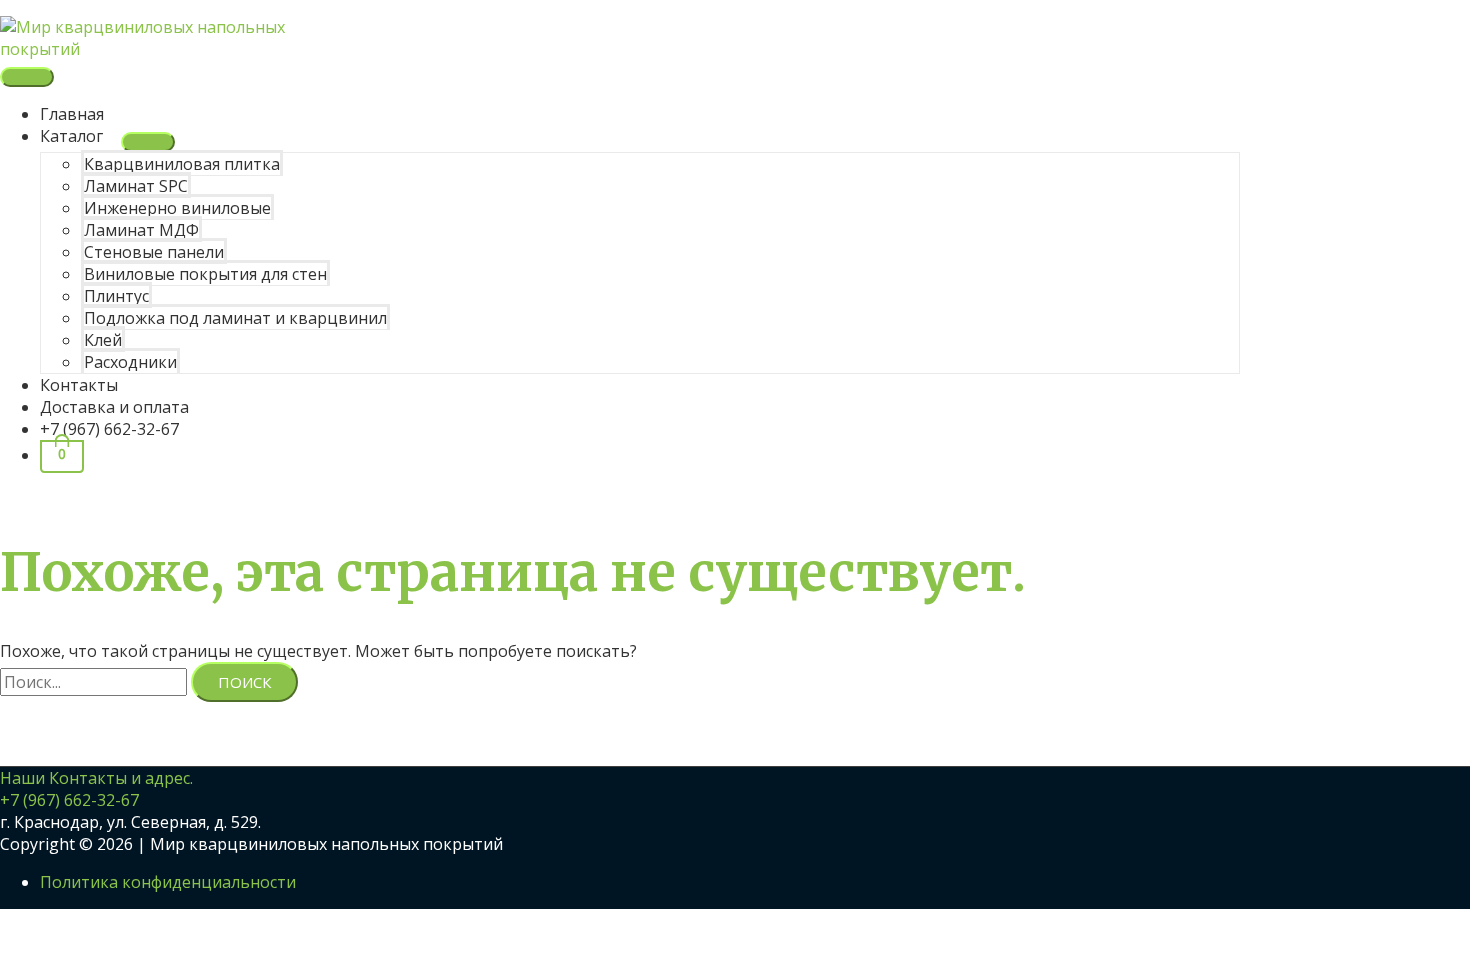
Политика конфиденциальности (168, 882)
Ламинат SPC (136, 186)
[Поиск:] (95, 682)
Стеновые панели (154, 252)
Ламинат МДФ (141, 230)
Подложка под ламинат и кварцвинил (235, 318)
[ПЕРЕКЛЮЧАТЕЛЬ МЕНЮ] (148, 142)
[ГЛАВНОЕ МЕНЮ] (27, 77)
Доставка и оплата (114, 407)
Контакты (79, 385)
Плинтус (116, 296)
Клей (103, 340)
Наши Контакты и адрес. (96, 778)
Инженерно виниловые (177, 208)
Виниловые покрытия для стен (205, 274)
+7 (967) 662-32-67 (109, 429)
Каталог (71, 136)
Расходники (130, 362)
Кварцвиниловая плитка (182, 164)
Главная (72, 114)
